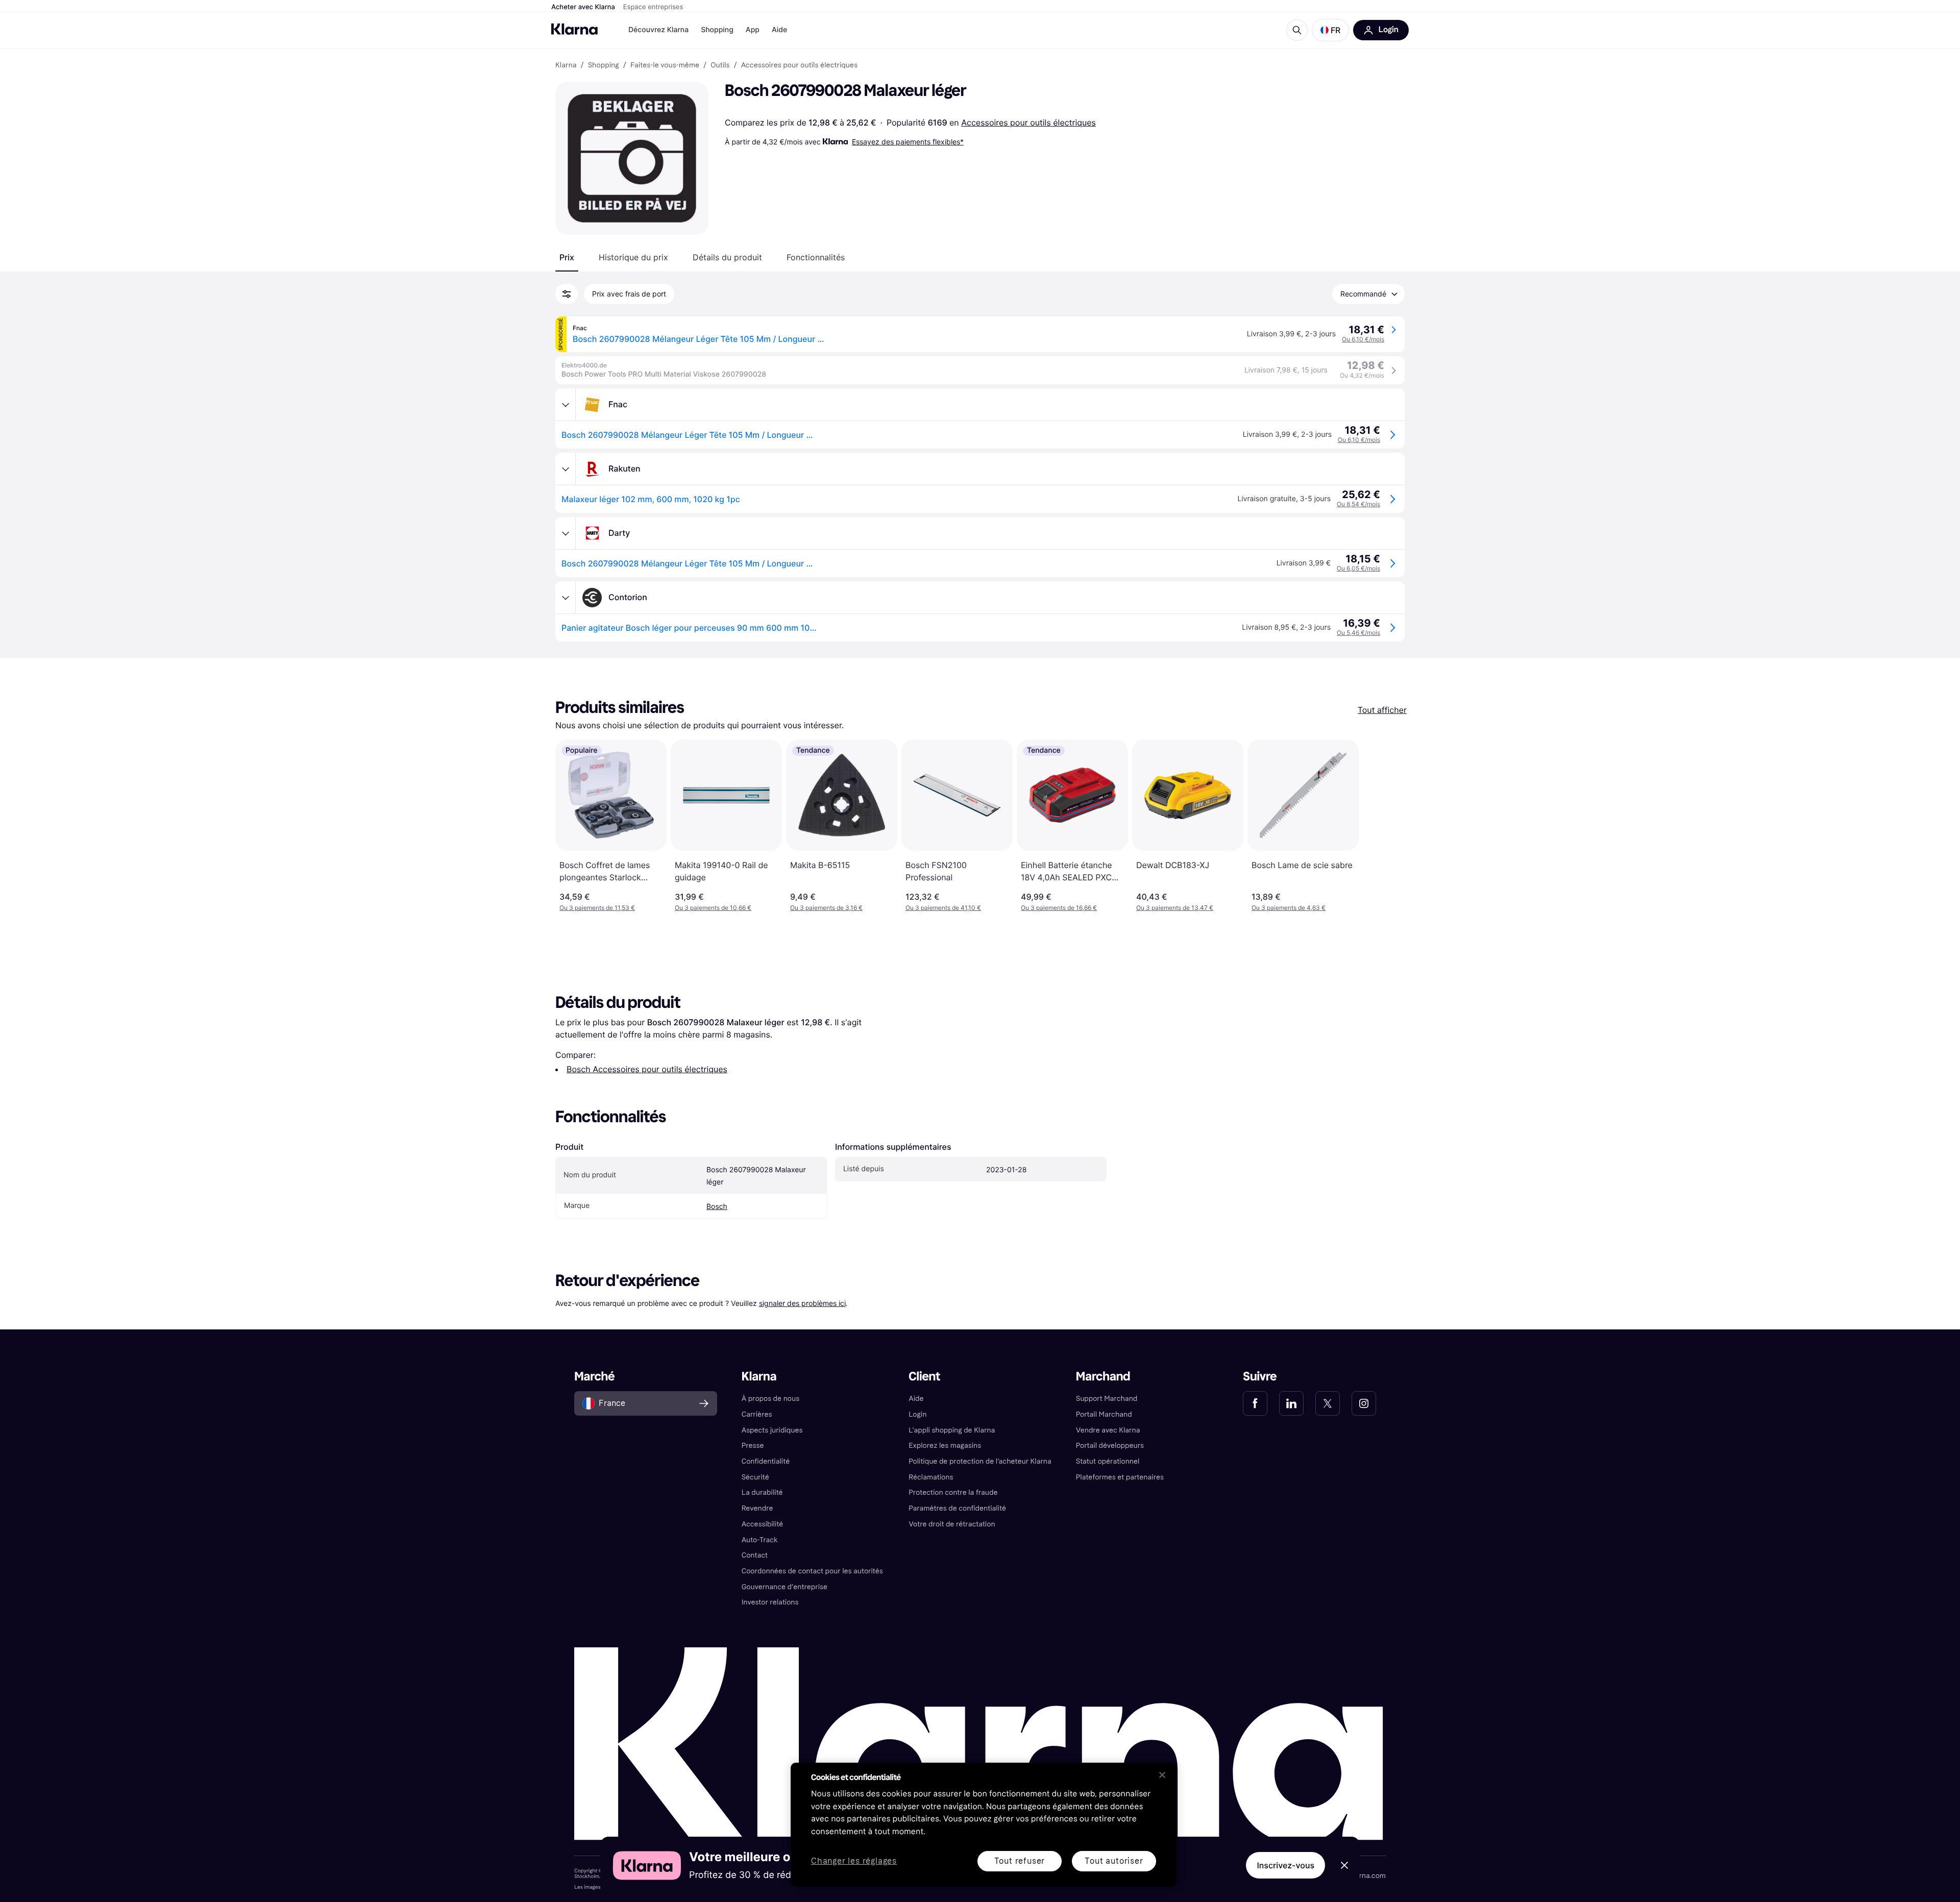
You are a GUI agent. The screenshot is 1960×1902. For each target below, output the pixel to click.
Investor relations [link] (770, 1602)
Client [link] (924, 1377)
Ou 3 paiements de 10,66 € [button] (713, 908)
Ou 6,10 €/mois (1363, 339)
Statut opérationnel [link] (1108, 1461)
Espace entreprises (653, 7)
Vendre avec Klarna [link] (1108, 1430)
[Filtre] (567, 294)
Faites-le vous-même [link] (665, 65)
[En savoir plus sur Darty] (566, 533)
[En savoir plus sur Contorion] (566, 598)
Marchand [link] (1103, 1377)
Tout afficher (1382, 710)
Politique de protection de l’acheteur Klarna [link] (980, 1461)
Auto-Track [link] (760, 1540)
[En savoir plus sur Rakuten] (566, 469)
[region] (984, 1825)
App (753, 30)
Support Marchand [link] (1107, 1399)
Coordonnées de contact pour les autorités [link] (812, 1571)
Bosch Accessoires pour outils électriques (647, 1069)
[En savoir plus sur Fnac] (566, 405)
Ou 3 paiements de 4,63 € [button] (1289, 908)
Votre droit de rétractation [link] (952, 1524)
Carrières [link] (757, 1414)
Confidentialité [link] (766, 1461)
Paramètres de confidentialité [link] (957, 1508)
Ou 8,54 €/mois (1358, 504)
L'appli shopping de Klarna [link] (952, 1430)
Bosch (717, 1207)
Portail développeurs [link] (1110, 1446)
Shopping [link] (604, 65)
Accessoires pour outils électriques (1028, 122)
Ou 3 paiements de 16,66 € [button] (1059, 908)
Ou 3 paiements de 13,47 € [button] (1175, 908)
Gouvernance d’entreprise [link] (785, 1587)
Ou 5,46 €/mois (1358, 633)
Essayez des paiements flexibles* (908, 142)
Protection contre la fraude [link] (953, 1492)
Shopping (717, 30)
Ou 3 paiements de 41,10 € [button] (943, 908)
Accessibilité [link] (763, 1524)
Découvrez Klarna (658, 30)
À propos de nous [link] (770, 1399)
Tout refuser (1020, 1861)
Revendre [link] (757, 1508)
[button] (1330, 30)
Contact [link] (755, 1555)
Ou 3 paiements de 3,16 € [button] (826, 908)
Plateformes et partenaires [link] (1120, 1477)
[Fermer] (1162, 1775)
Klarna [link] (566, 65)
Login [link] (917, 1414)
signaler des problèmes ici (802, 1303)
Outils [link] (720, 65)
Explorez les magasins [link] (945, 1446)
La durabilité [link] (762, 1492)
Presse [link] (753, 1446)
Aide (779, 30)
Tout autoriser (1114, 1861)
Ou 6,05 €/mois (1358, 568)
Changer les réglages (854, 1861)
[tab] (567, 257)
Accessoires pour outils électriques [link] (799, 65)
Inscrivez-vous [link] (1285, 1865)
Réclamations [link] (931, 1477)
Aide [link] (916, 1399)
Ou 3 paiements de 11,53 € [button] (597, 908)
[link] (1255, 1403)
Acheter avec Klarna (583, 7)
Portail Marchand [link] (1104, 1414)
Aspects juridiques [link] (772, 1430)
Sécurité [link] (755, 1477)
